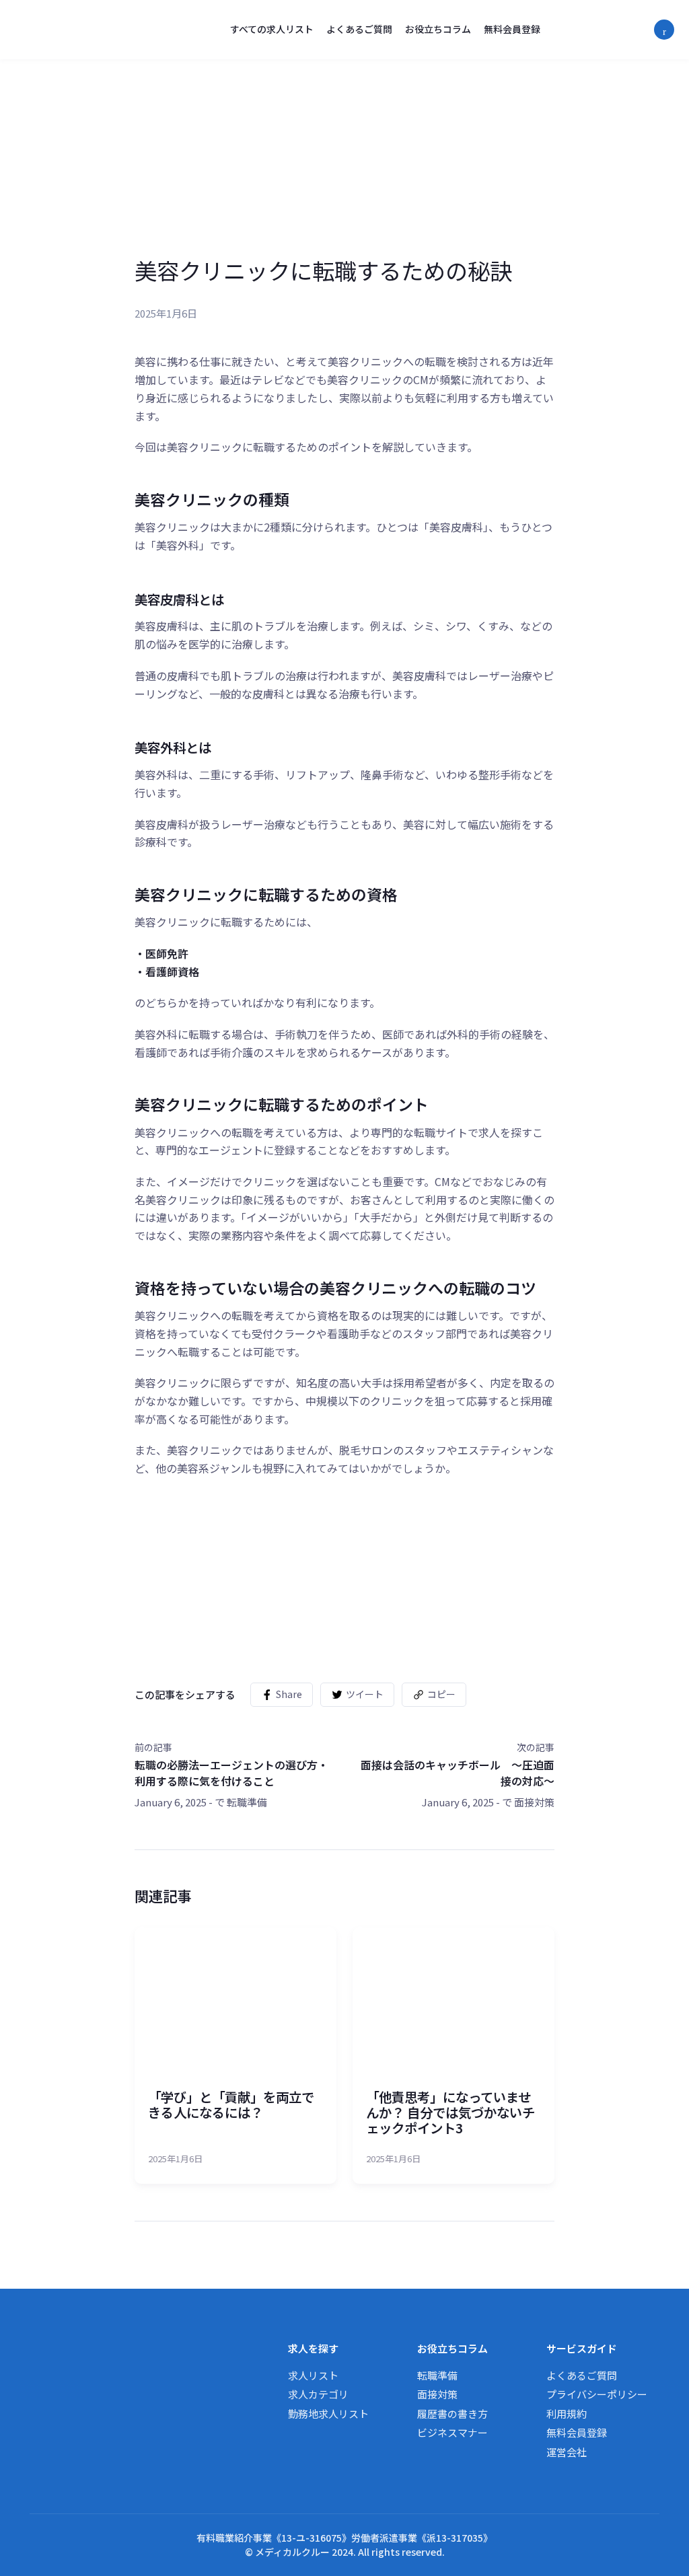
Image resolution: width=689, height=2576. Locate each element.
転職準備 (247, 1802)
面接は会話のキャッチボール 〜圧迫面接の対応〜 (458, 1773)
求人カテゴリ (318, 2394)
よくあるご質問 (359, 29)
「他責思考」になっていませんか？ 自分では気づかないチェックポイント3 (450, 2112)
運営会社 (567, 2452)
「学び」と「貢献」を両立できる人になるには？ (231, 2104)
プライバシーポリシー (597, 2394)
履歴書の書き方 (452, 2414)
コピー (441, 1694)
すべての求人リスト (272, 29)
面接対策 (534, 1802)
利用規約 (567, 2414)
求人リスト (313, 2375)
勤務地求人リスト (328, 2414)
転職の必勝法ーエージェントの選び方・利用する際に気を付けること (231, 1773)
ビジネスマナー (452, 2432)
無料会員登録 (512, 29)
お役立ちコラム (438, 29)
